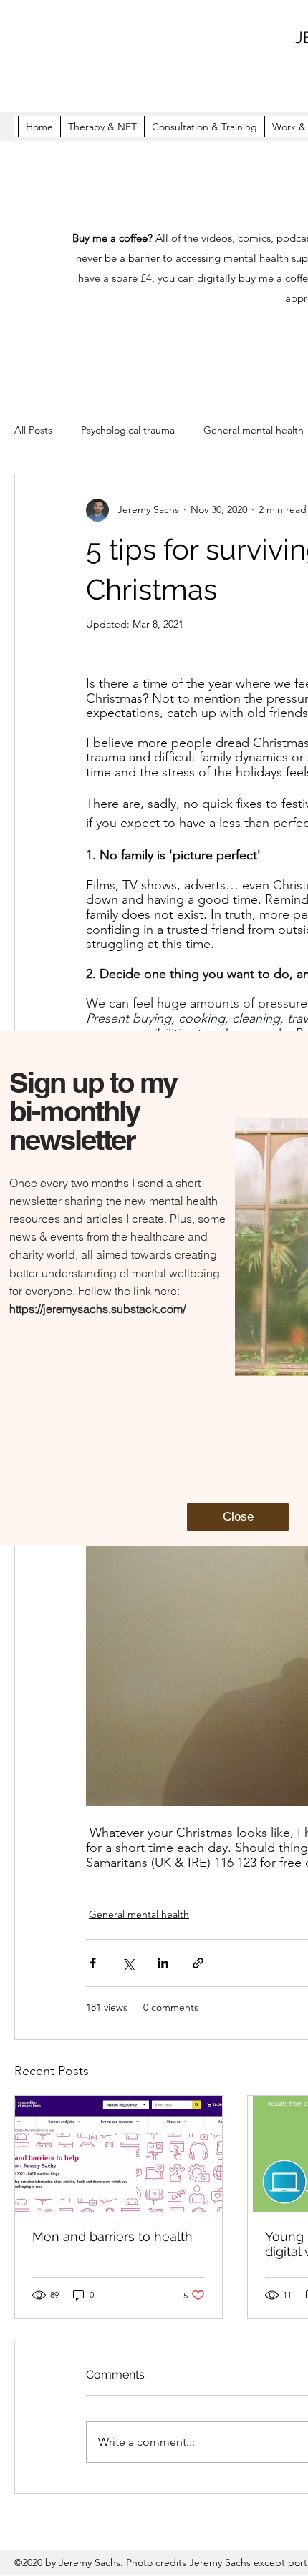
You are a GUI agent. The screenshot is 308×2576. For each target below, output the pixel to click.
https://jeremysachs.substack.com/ (97, 1309)
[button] (238, 1517)
